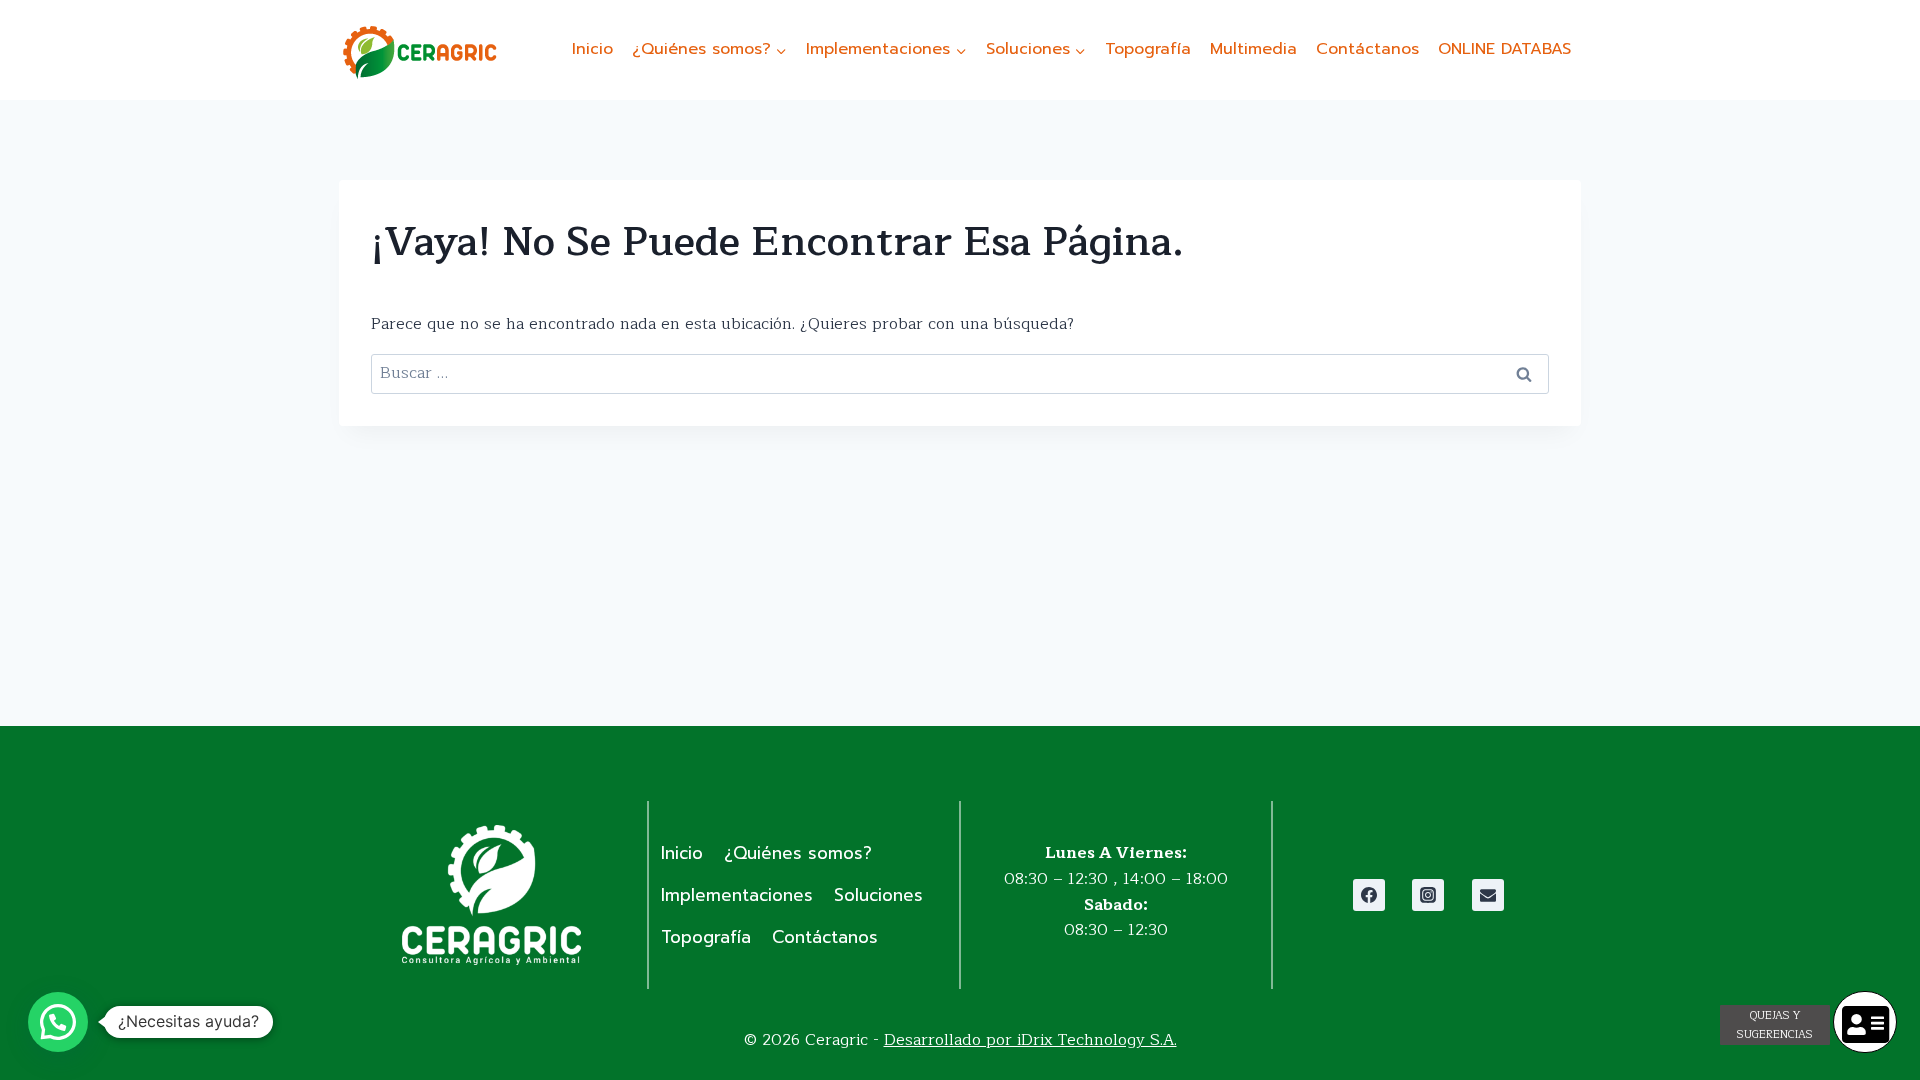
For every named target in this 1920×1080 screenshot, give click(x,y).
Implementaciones (737, 895)
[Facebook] (1369, 895)
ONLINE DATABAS (1504, 49)
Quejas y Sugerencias (1775, 1025)
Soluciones (878, 895)
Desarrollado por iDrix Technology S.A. (1030, 1040)
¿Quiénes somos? (798, 853)
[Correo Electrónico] (1488, 895)
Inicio (592, 49)
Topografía (1148, 49)
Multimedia (1253, 49)
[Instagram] (1428, 895)
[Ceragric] (419, 52)
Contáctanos (1367, 49)
